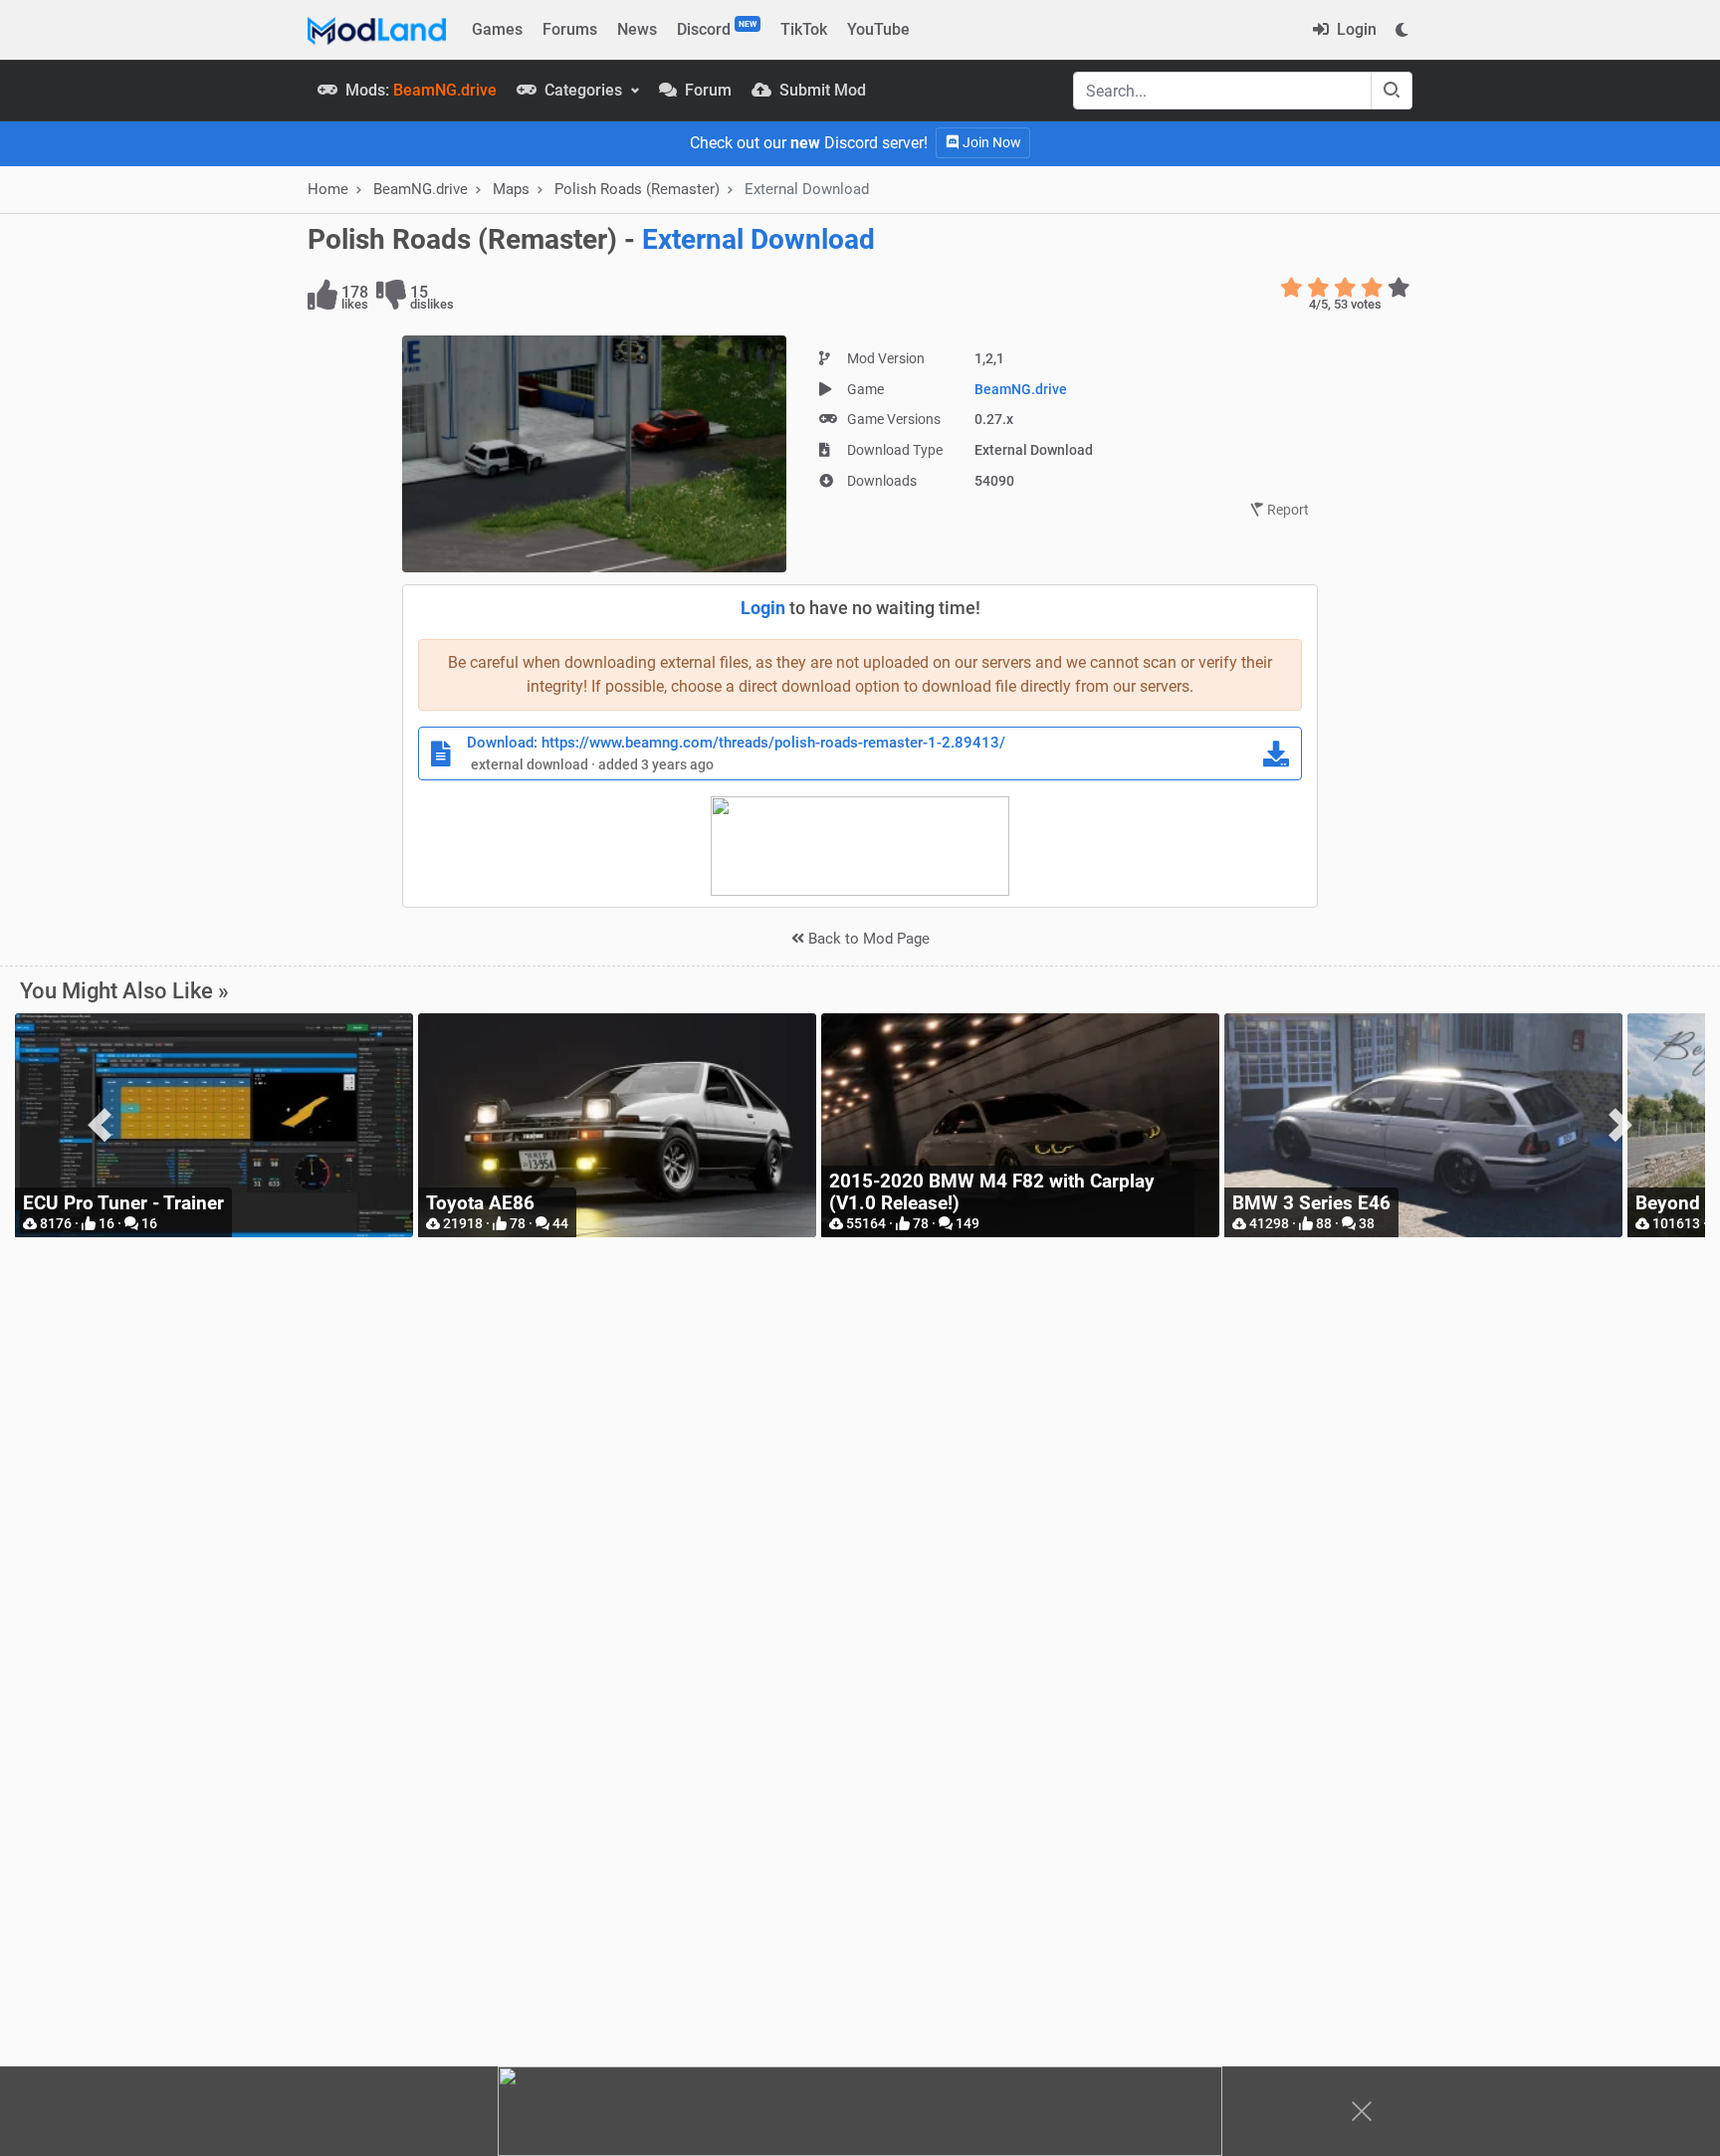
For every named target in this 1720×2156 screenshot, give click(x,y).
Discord (717, 29)
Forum (706, 90)
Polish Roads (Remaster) (637, 189)
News (637, 29)
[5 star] (1399, 288)
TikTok (804, 29)
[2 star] (1318, 288)
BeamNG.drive (1021, 389)
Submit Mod (821, 90)
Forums (570, 29)
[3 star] (1345, 288)
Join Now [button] (990, 142)
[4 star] (1372, 288)
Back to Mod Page (867, 939)
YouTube (878, 29)
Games (497, 29)
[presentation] (100, 1125)
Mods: (419, 90)
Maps (511, 189)
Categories (583, 90)
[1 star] (1291, 288)
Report (1287, 510)
